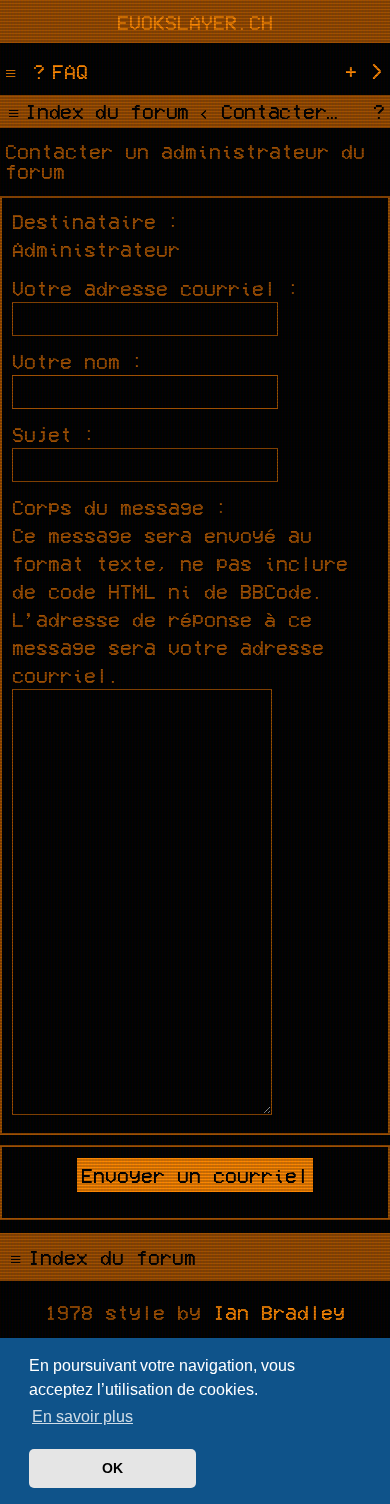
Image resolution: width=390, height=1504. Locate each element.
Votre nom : (78, 361)
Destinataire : (96, 221)
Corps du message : (120, 507)
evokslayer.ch (195, 22)
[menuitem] (58, 71)
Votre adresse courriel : (156, 288)
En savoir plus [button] (82, 1416)
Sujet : (54, 434)
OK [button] (112, 1468)
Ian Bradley (279, 1312)
